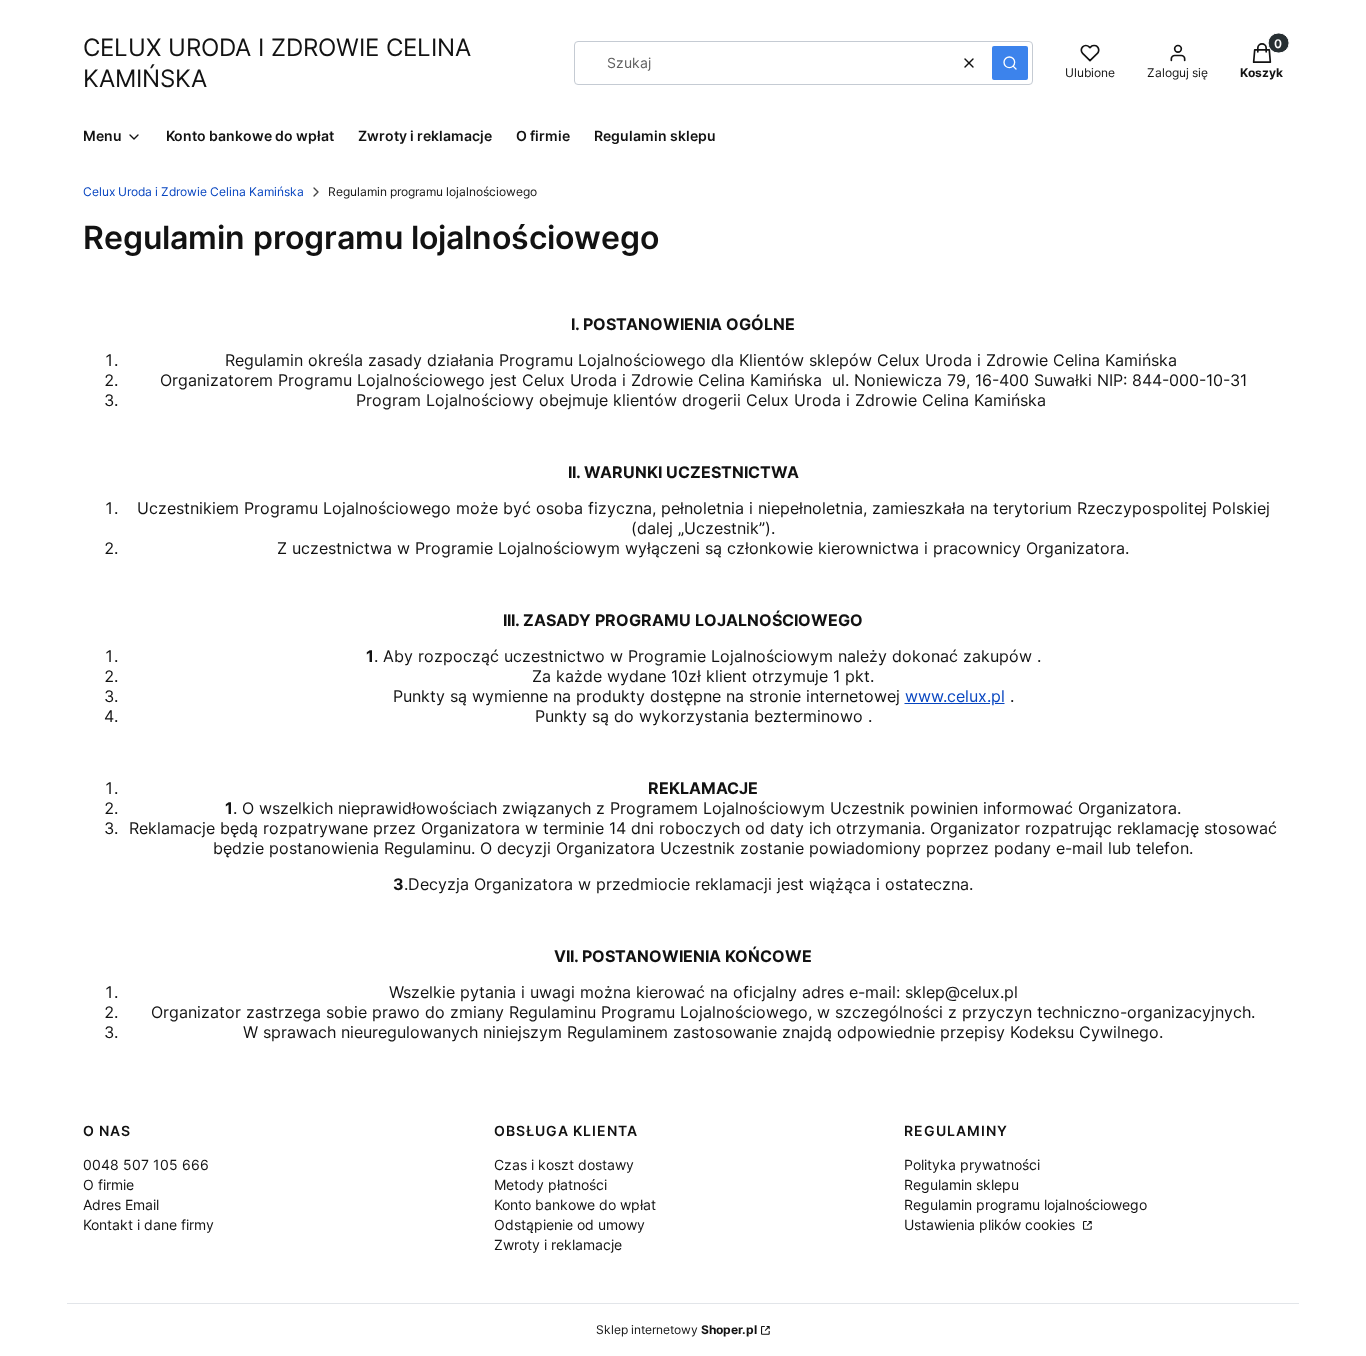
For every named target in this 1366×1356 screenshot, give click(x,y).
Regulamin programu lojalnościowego (1025, 1204)
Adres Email (121, 1204)
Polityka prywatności (972, 1164)
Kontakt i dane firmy (148, 1224)
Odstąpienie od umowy (569, 1224)
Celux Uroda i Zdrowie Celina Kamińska (193, 191)
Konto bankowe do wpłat (575, 1204)
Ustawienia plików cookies (991, 1224)
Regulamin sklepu (961, 1184)
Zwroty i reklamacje (558, 1244)
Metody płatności (550, 1184)
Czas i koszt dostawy (564, 1164)
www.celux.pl (955, 696)
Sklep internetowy (676, 1329)
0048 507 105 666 (146, 1164)
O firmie (108, 1184)
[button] (1010, 63)
